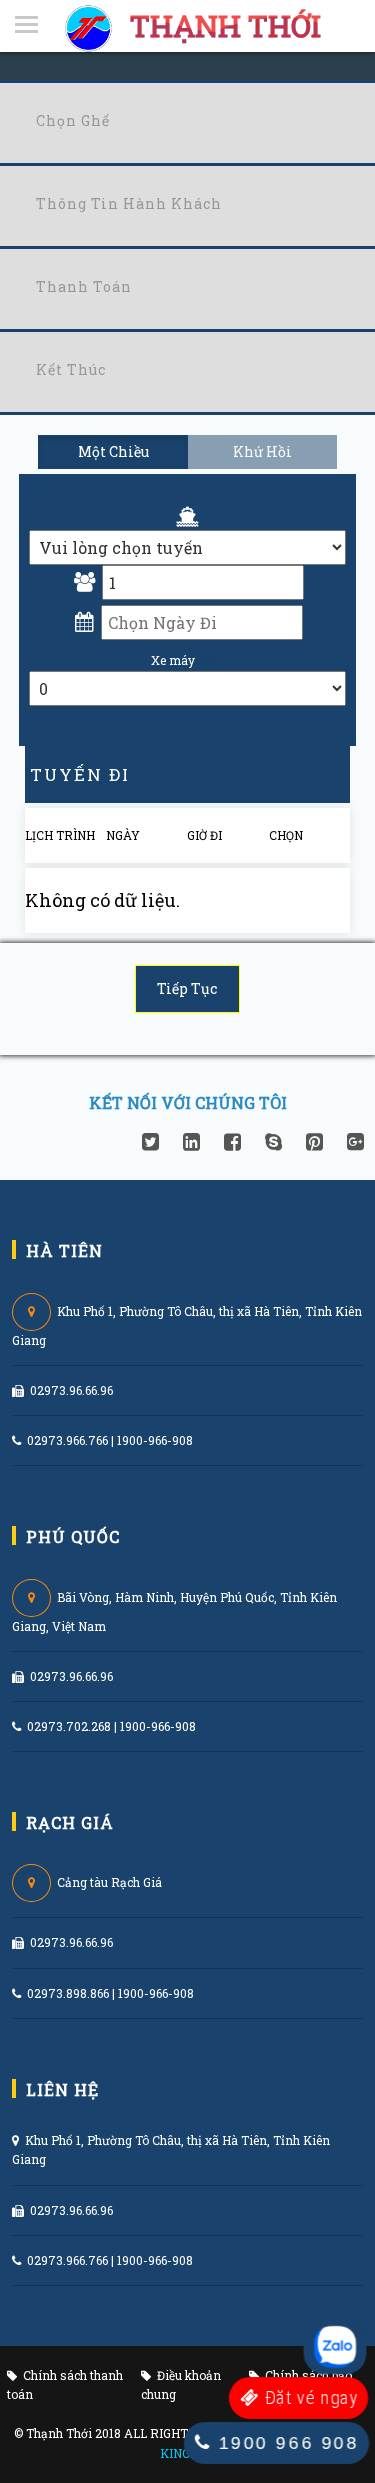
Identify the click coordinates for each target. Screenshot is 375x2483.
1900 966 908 (285, 2443)
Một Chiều (113, 451)
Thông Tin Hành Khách (129, 203)
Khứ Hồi (262, 451)
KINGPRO (187, 2453)
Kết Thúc (71, 369)
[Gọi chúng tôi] (335, 2347)
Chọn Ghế (73, 120)
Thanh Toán (84, 286)
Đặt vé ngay (308, 2398)
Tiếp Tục (187, 988)
